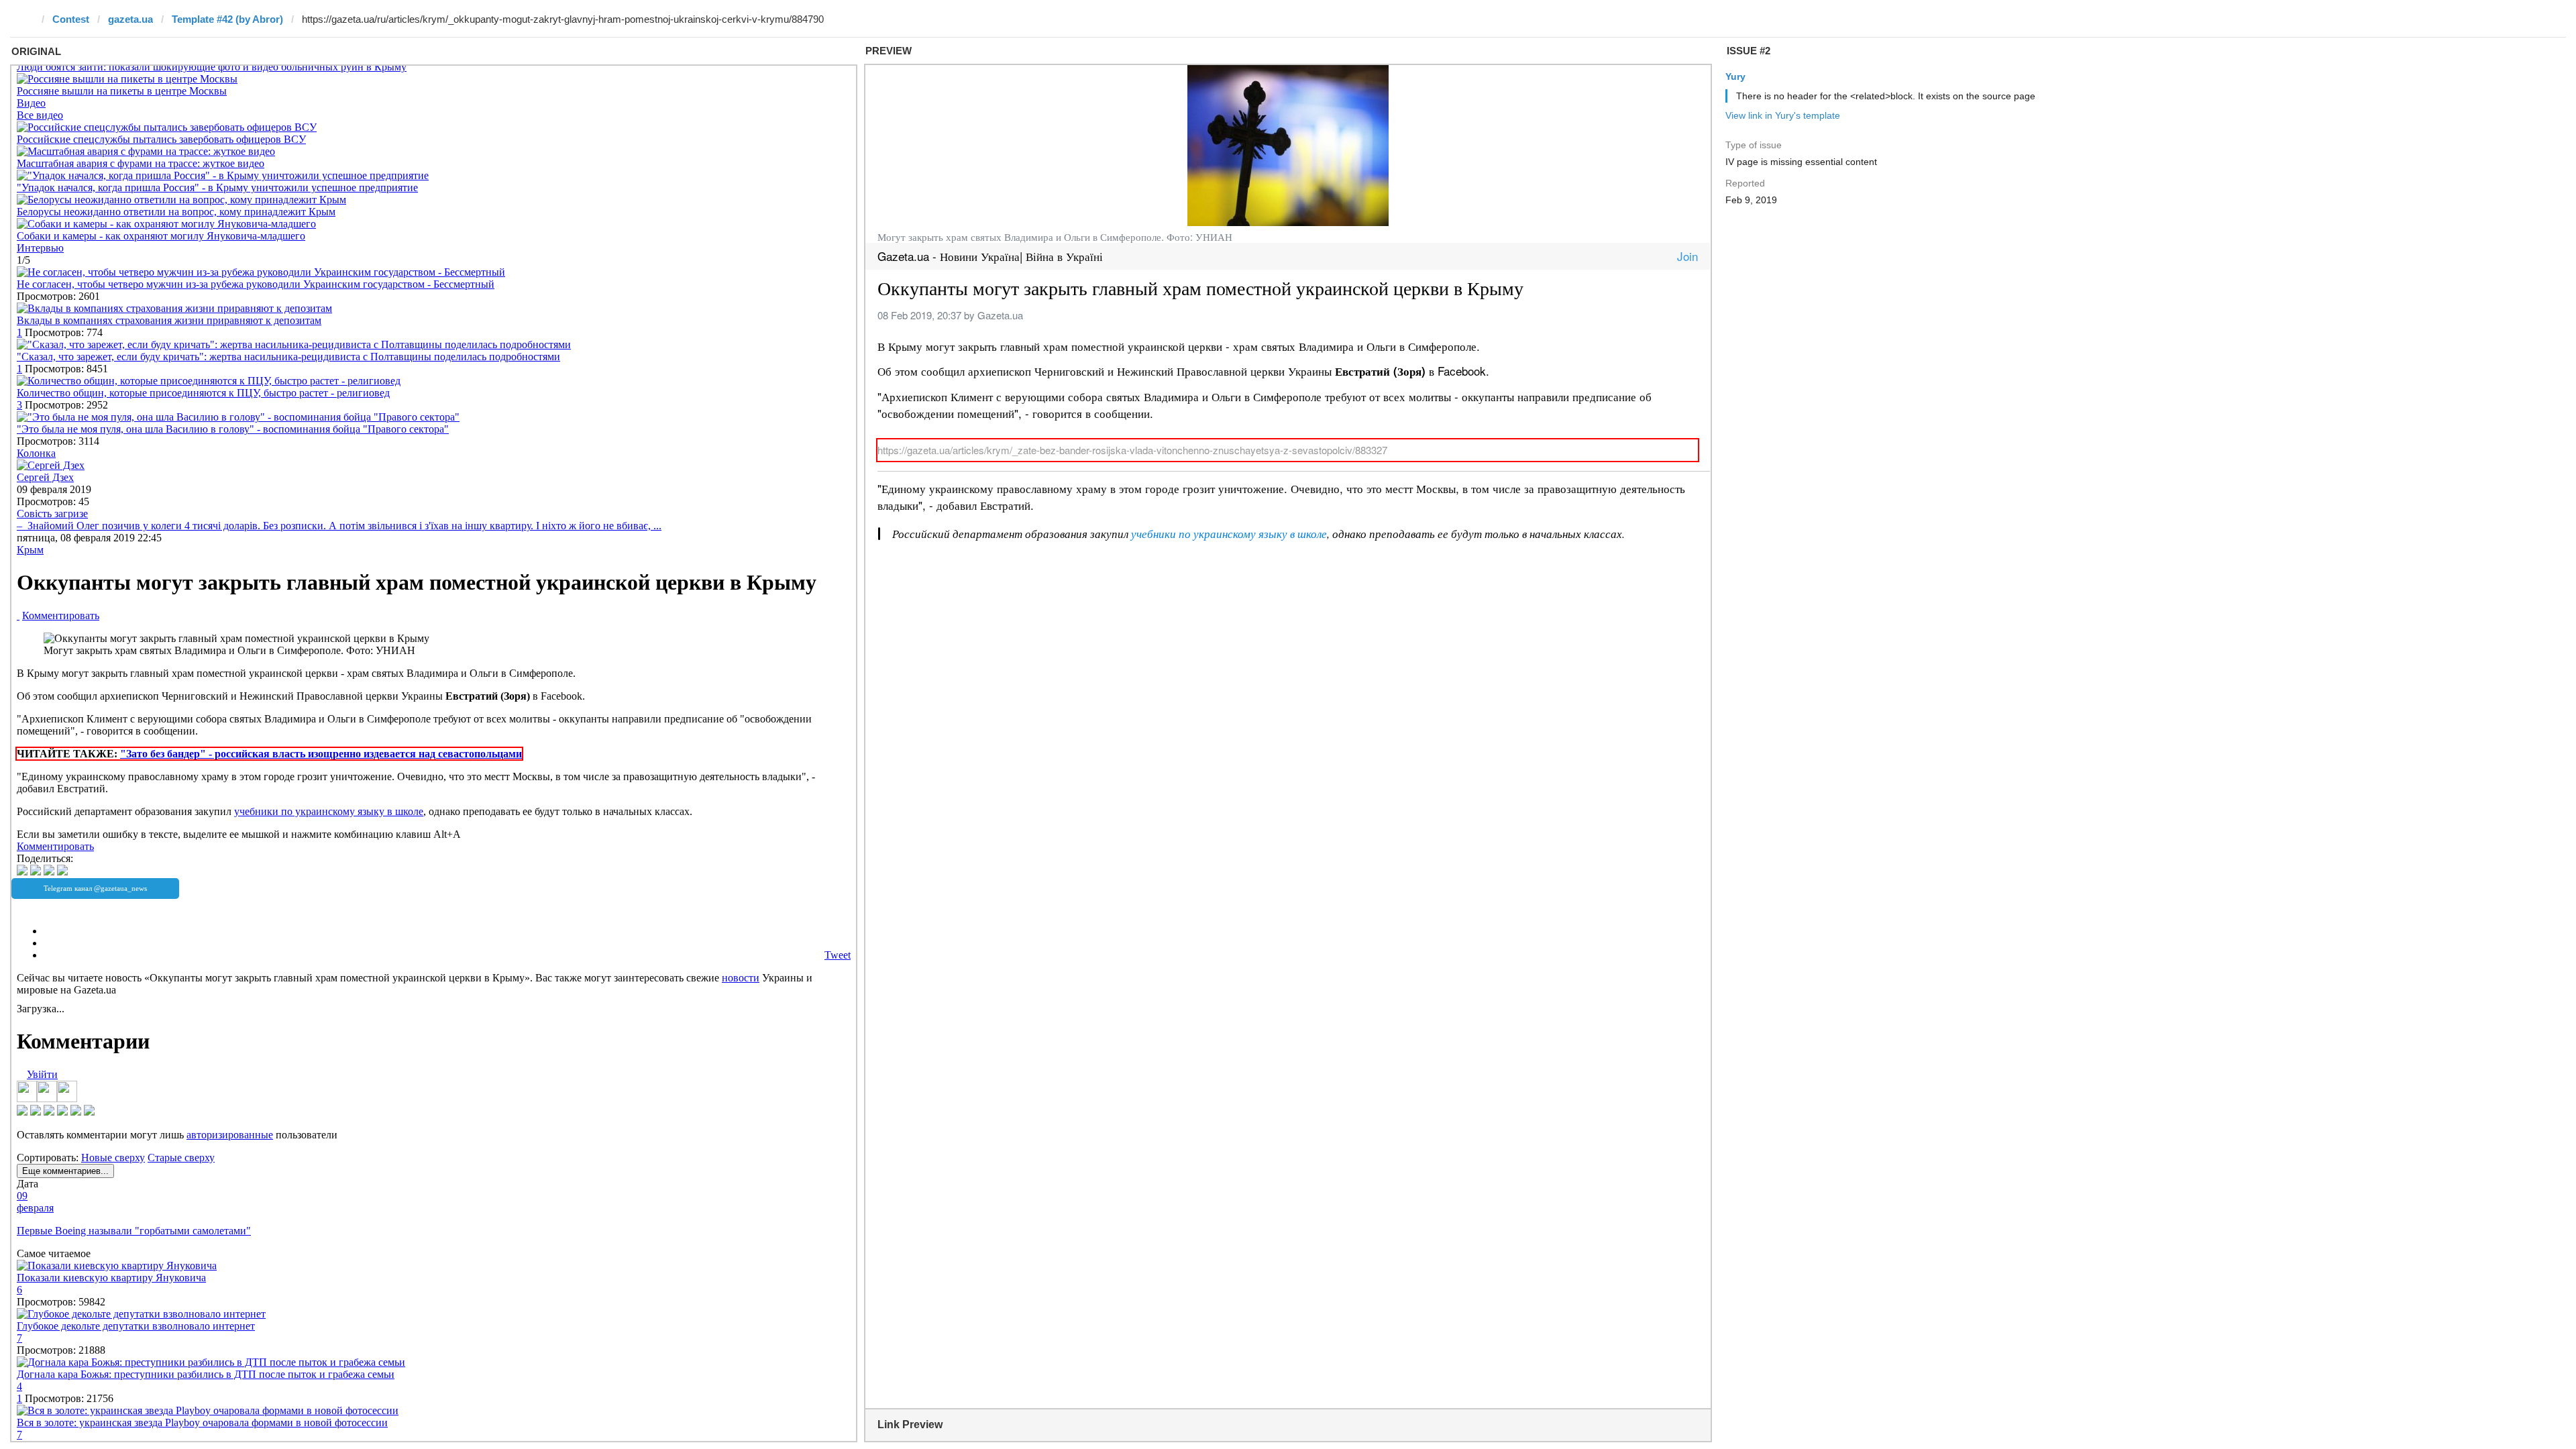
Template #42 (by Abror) (227, 19)
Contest (71, 19)
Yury (1735, 76)
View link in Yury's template (1783, 115)
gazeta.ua (130, 19)
